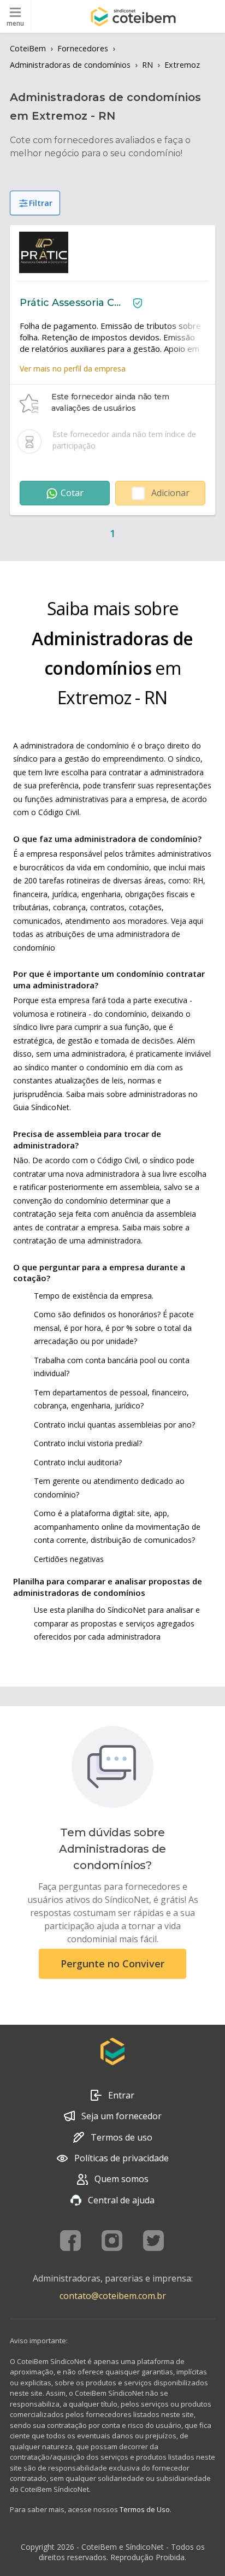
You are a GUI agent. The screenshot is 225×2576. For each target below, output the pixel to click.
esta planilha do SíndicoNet (98, 1610)
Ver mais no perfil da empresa (73, 369)
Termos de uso (122, 2137)
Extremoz (182, 65)
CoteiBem (28, 48)
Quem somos (122, 2179)
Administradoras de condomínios (70, 65)
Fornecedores (83, 48)
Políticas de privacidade (122, 2158)
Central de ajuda (121, 2200)
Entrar (121, 2095)
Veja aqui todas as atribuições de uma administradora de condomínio (108, 934)
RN (147, 65)
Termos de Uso (145, 2509)
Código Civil (59, 812)
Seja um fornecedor (122, 2116)
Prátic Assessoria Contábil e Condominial (72, 303)
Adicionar (170, 493)
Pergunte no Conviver (112, 1964)
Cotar (72, 493)
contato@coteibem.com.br (113, 2296)
